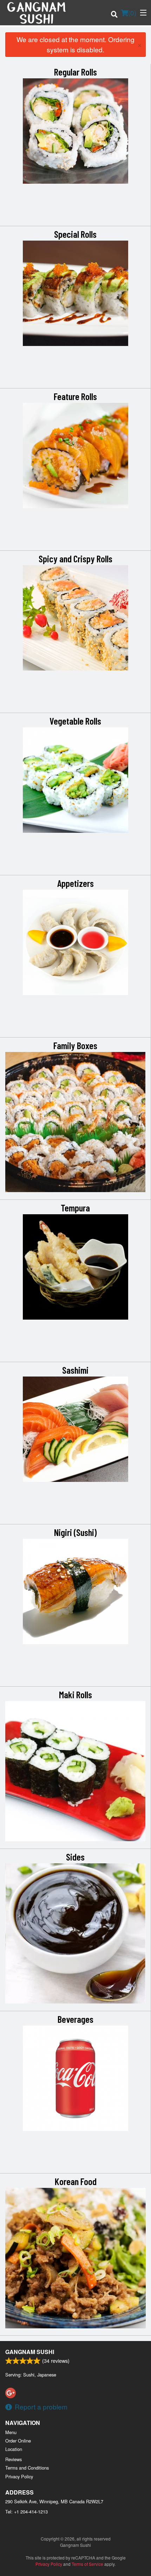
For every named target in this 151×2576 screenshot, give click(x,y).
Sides (75, 1857)
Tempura (75, 1208)
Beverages (75, 2019)
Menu (11, 2432)
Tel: (27, 2512)
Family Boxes (75, 1045)
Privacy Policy (19, 2476)
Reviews (14, 2459)
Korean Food (76, 2181)
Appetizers (75, 883)
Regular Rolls (75, 72)
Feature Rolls (75, 396)
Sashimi (75, 1370)
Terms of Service (87, 2564)
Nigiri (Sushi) (75, 1532)
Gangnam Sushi (30, 2352)
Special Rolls (75, 234)
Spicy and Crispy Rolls (75, 558)
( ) (132, 12)
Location (14, 2449)
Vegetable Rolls (75, 721)
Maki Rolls (75, 1694)
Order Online (18, 2441)
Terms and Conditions (27, 2468)
